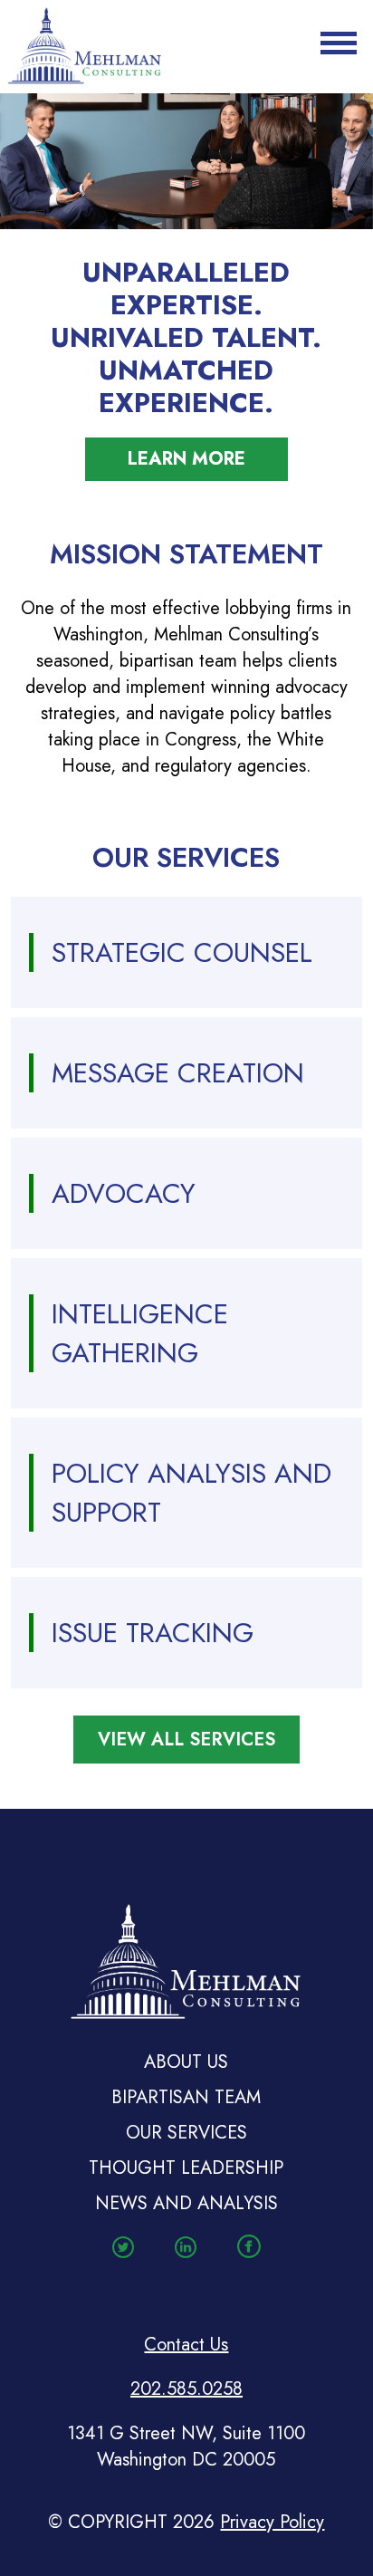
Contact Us (186, 2345)
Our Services (186, 2133)
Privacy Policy (272, 2522)
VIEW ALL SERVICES (186, 1740)
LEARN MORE (186, 459)
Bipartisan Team (186, 2097)
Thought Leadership (186, 2168)
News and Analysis (186, 2203)
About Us (186, 2062)
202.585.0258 (186, 2389)
